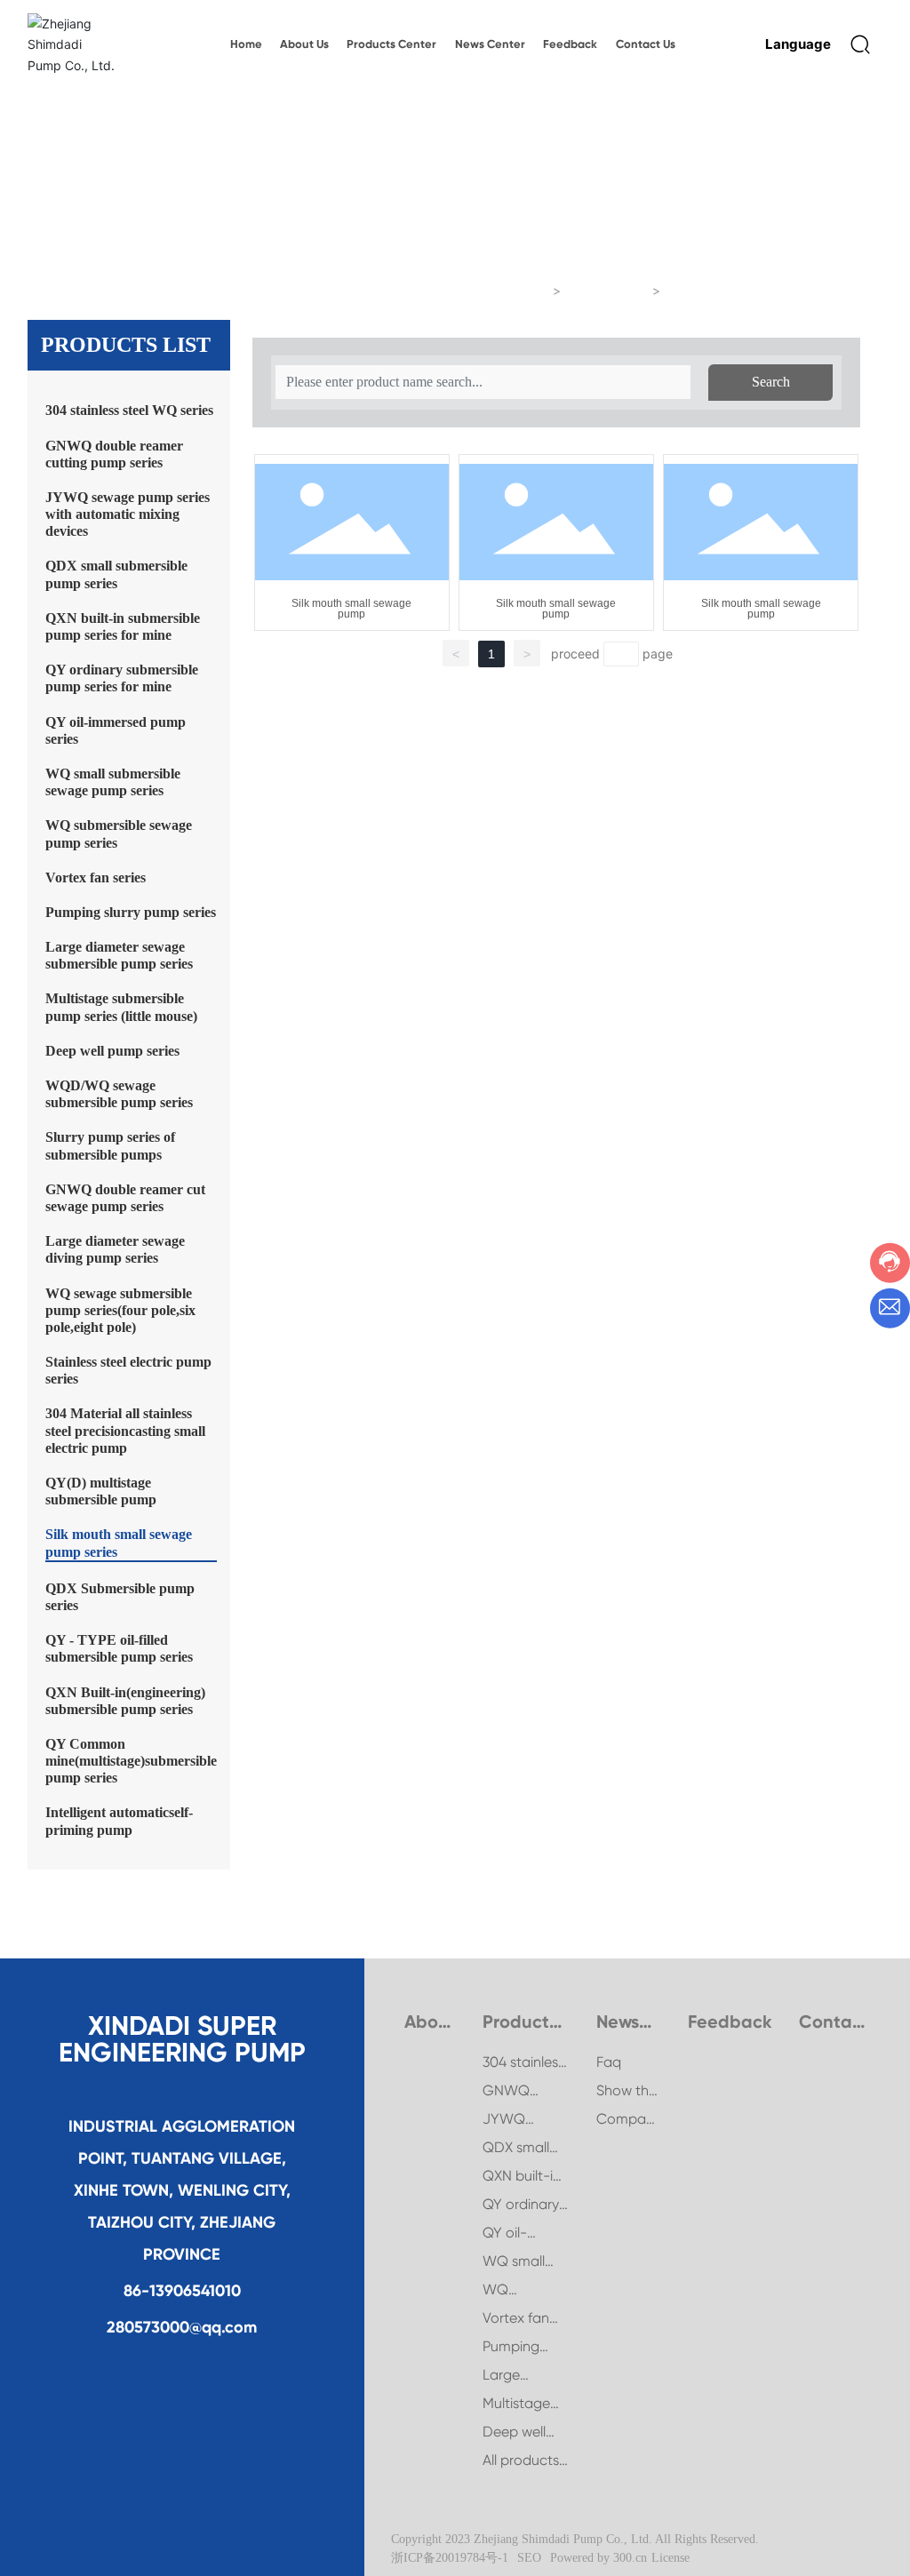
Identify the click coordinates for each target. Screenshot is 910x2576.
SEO (529, 2558)
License (671, 2558)
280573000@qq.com (182, 2327)
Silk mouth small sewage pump (351, 609)
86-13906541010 (182, 2291)
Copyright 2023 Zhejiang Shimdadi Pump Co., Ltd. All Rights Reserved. (575, 2539)
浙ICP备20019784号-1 (450, 2558)
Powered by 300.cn (599, 2558)
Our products (607, 291)
